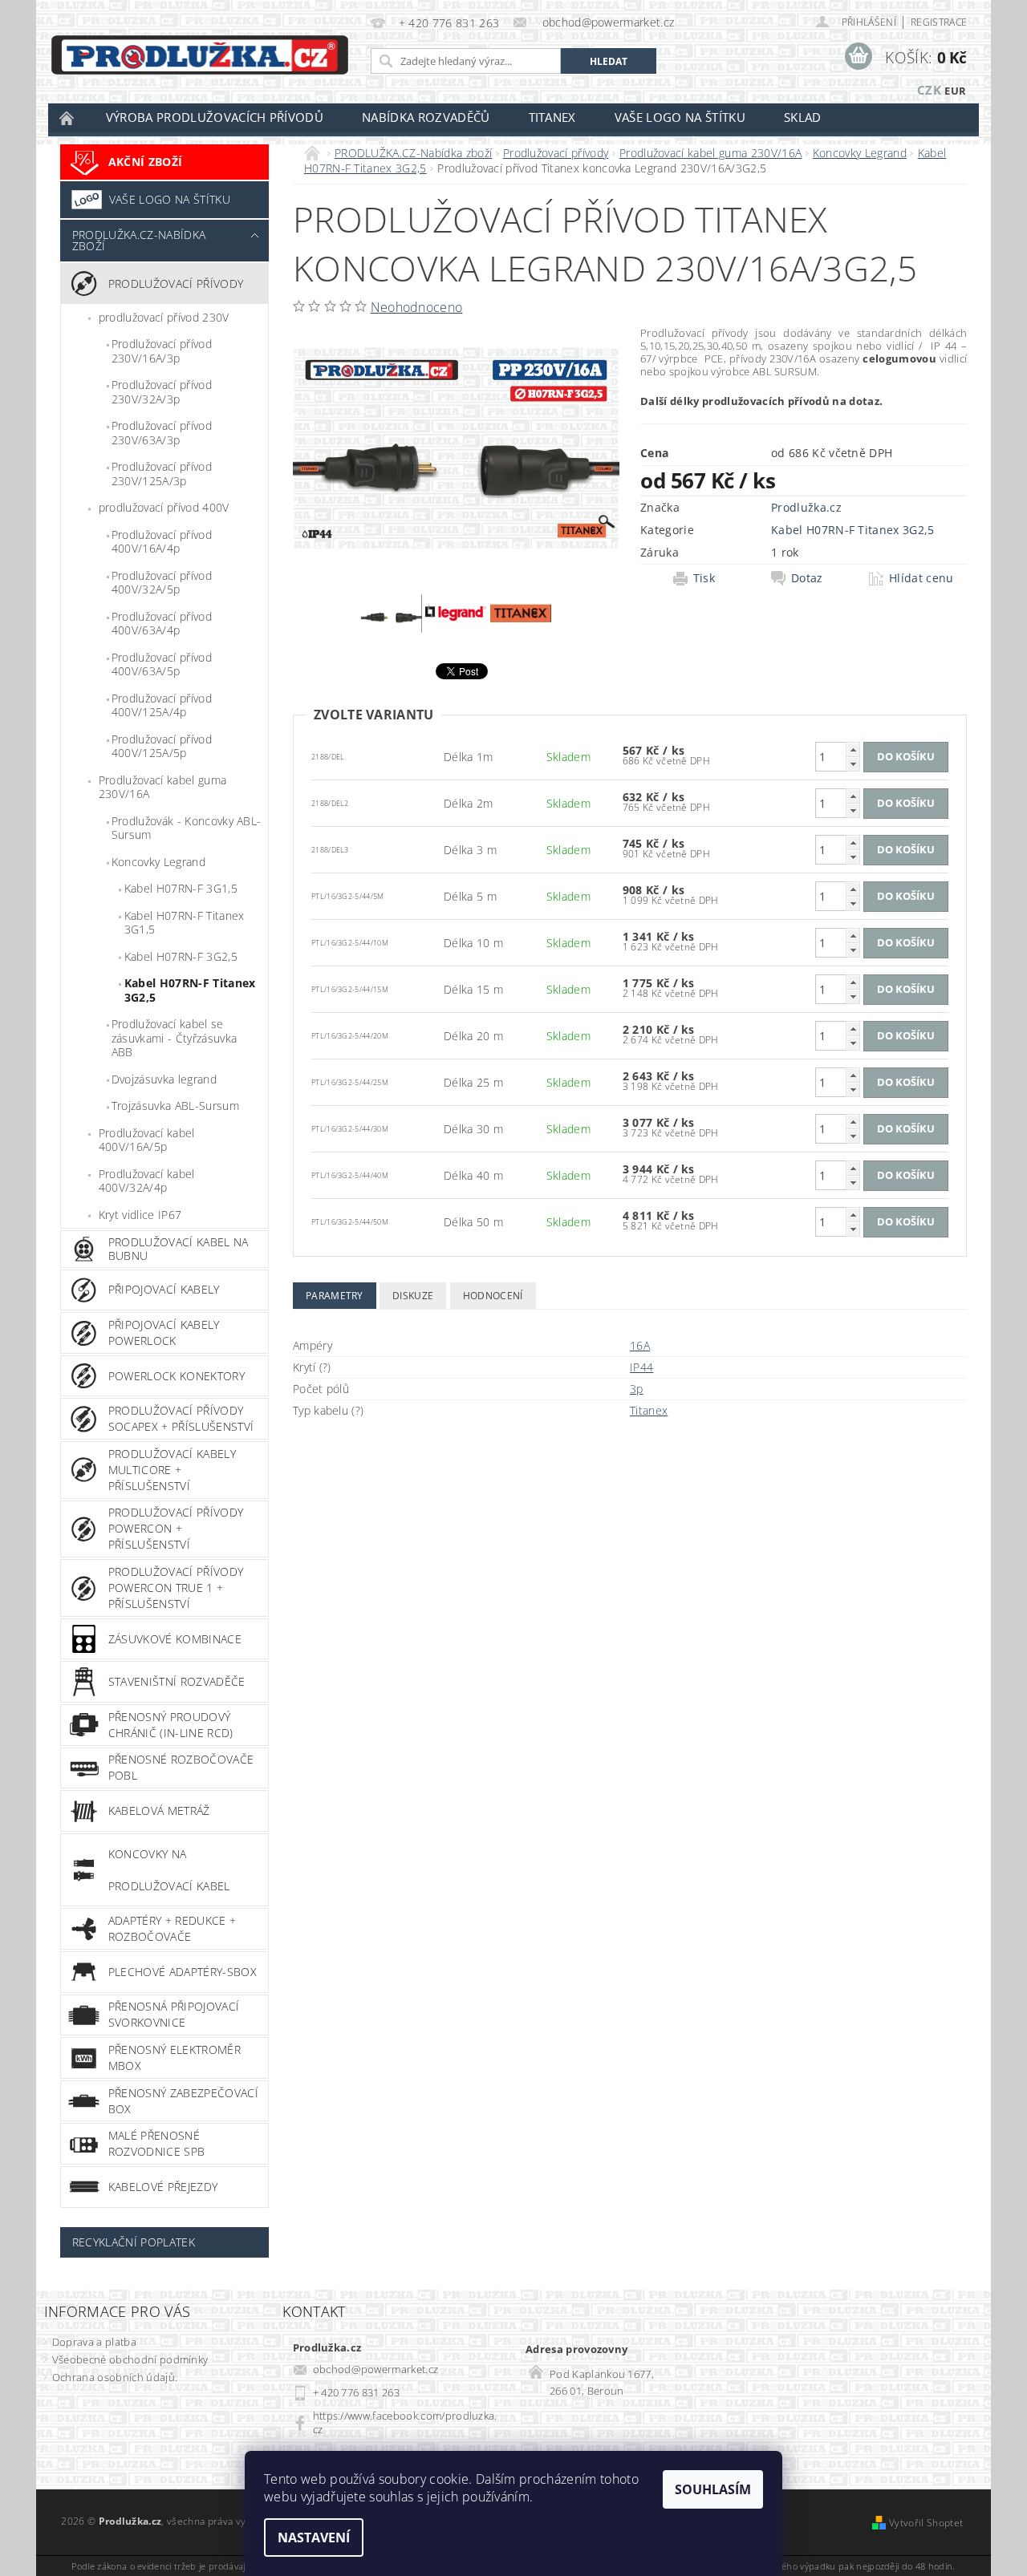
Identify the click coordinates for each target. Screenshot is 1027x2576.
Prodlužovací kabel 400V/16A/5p (147, 1140)
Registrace (939, 22)
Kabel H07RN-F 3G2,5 (181, 956)
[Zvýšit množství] (853, 749)
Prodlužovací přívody (176, 284)
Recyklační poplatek (134, 2242)
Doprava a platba (94, 2342)
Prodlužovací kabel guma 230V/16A (162, 787)
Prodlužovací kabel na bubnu (179, 1249)
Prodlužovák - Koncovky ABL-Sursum (187, 828)
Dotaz (807, 578)
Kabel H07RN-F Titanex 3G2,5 (190, 990)
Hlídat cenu (921, 578)
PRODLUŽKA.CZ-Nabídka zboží (139, 240)
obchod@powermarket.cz (376, 2369)
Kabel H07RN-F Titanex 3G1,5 (185, 923)
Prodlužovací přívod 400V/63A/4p (162, 624)
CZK (929, 90)
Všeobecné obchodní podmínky (130, 2359)
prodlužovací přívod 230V (164, 317)
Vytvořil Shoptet (926, 2523)
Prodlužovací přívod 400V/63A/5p (162, 664)
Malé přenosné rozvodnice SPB (156, 2143)
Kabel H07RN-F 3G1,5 (181, 888)
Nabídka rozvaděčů (426, 117)
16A (640, 1345)
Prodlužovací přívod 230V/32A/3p (162, 392)
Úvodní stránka (67, 117)
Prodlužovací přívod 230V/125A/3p (162, 474)
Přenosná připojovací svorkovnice (174, 2014)
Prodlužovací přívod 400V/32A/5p (162, 583)
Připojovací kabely (164, 1289)
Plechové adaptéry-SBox (183, 1972)
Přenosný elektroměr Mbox (175, 2058)
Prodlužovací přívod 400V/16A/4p (162, 542)
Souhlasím (713, 2489)
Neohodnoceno (417, 307)
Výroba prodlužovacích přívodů (215, 117)
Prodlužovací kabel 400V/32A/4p (147, 1181)
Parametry (335, 1296)
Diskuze (413, 1296)
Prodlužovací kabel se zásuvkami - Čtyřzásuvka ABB (174, 1038)
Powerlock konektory (177, 1376)
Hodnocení (493, 1296)
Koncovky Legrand (158, 862)
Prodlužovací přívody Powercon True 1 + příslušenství (176, 1588)
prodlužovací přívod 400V (164, 507)
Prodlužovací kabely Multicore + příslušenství (172, 1470)
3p (637, 1389)
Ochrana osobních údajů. (115, 2377)
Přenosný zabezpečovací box (183, 2101)
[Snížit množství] (853, 764)
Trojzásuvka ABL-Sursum (175, 1106)
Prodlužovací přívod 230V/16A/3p (162, 351)
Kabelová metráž (159, 1810)
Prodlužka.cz (806, 507)
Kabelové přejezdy (163, 2187)
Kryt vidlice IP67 (140, 1215)
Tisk (704, 578)
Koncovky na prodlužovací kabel (169, 1870)
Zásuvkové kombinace (175, 1639)
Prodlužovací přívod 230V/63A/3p (162, 433)
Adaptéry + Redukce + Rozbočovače (172, 1928)
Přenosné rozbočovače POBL (181, 1767)
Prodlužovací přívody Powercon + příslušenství (176, 1528)
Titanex (552, 117)
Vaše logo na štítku (680, 117)
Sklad (803, 117)
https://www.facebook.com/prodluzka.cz (405, 2422)
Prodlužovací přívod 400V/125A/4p (162, 705)
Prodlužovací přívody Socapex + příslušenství (181, 1418)
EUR (955, 91)
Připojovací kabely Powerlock (164, 1333)
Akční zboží (146, 162)
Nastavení (314, 2538)
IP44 (641, 1367)
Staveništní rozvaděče (177, 1681)
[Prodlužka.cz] (200, 55)
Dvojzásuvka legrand (164, 1079)
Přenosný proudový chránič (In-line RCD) (171, 1725)
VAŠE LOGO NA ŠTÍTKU (170, 199)
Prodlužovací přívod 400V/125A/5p (162, 746)
